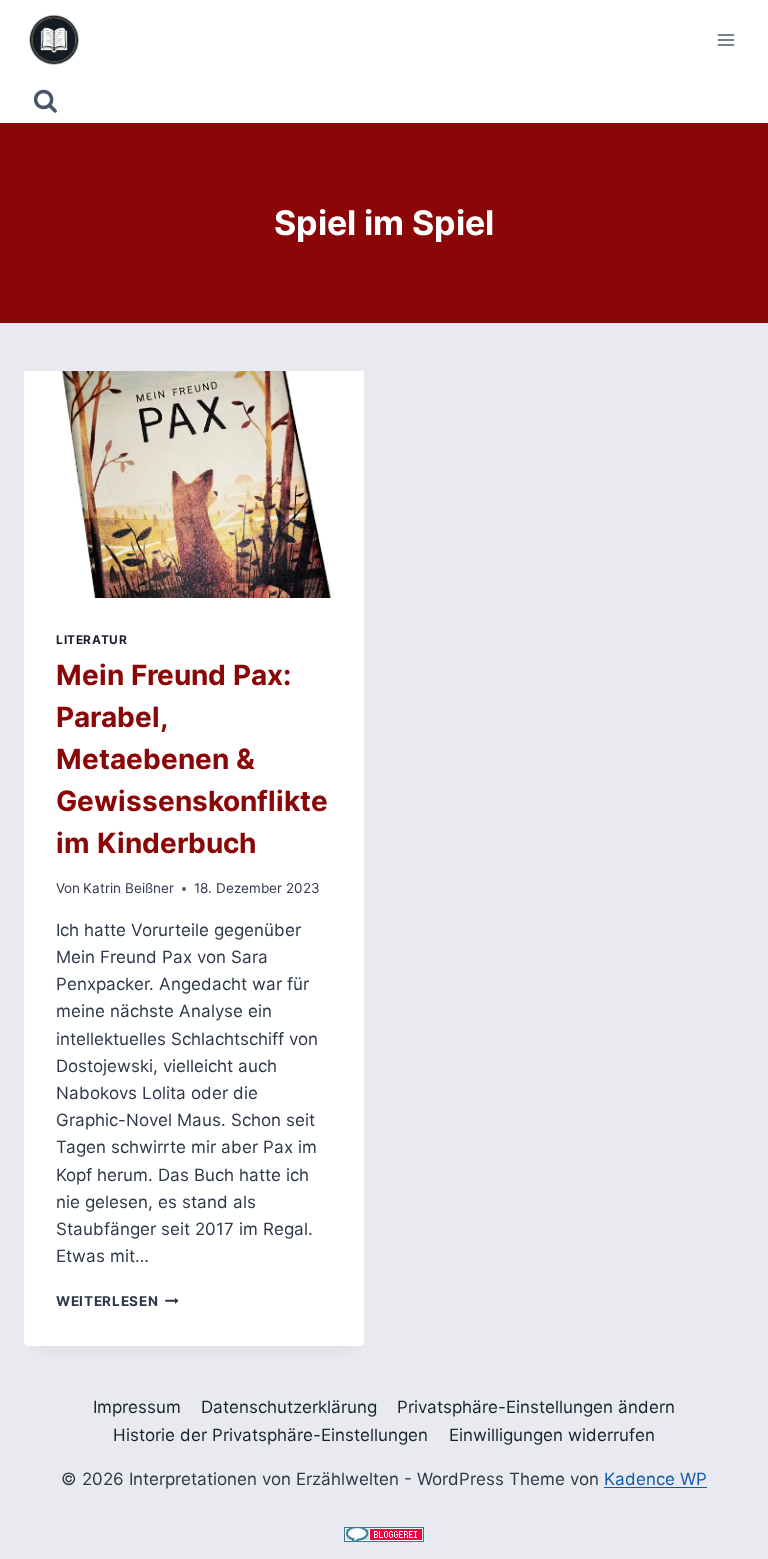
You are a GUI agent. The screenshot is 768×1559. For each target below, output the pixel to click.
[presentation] (194, 484)
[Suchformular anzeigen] (45, 101)
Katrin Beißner (128, 888)
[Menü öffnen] (725, 39)
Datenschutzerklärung (289, 1407)
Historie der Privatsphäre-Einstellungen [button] (270, 1435)
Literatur (91, 639)
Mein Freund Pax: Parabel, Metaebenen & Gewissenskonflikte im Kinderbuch (192, 759)
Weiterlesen (117, 1301)
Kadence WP (655, 1479)
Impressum (137, 1407)
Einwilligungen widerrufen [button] (552, 1435)
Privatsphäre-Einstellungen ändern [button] (536, 1407)
